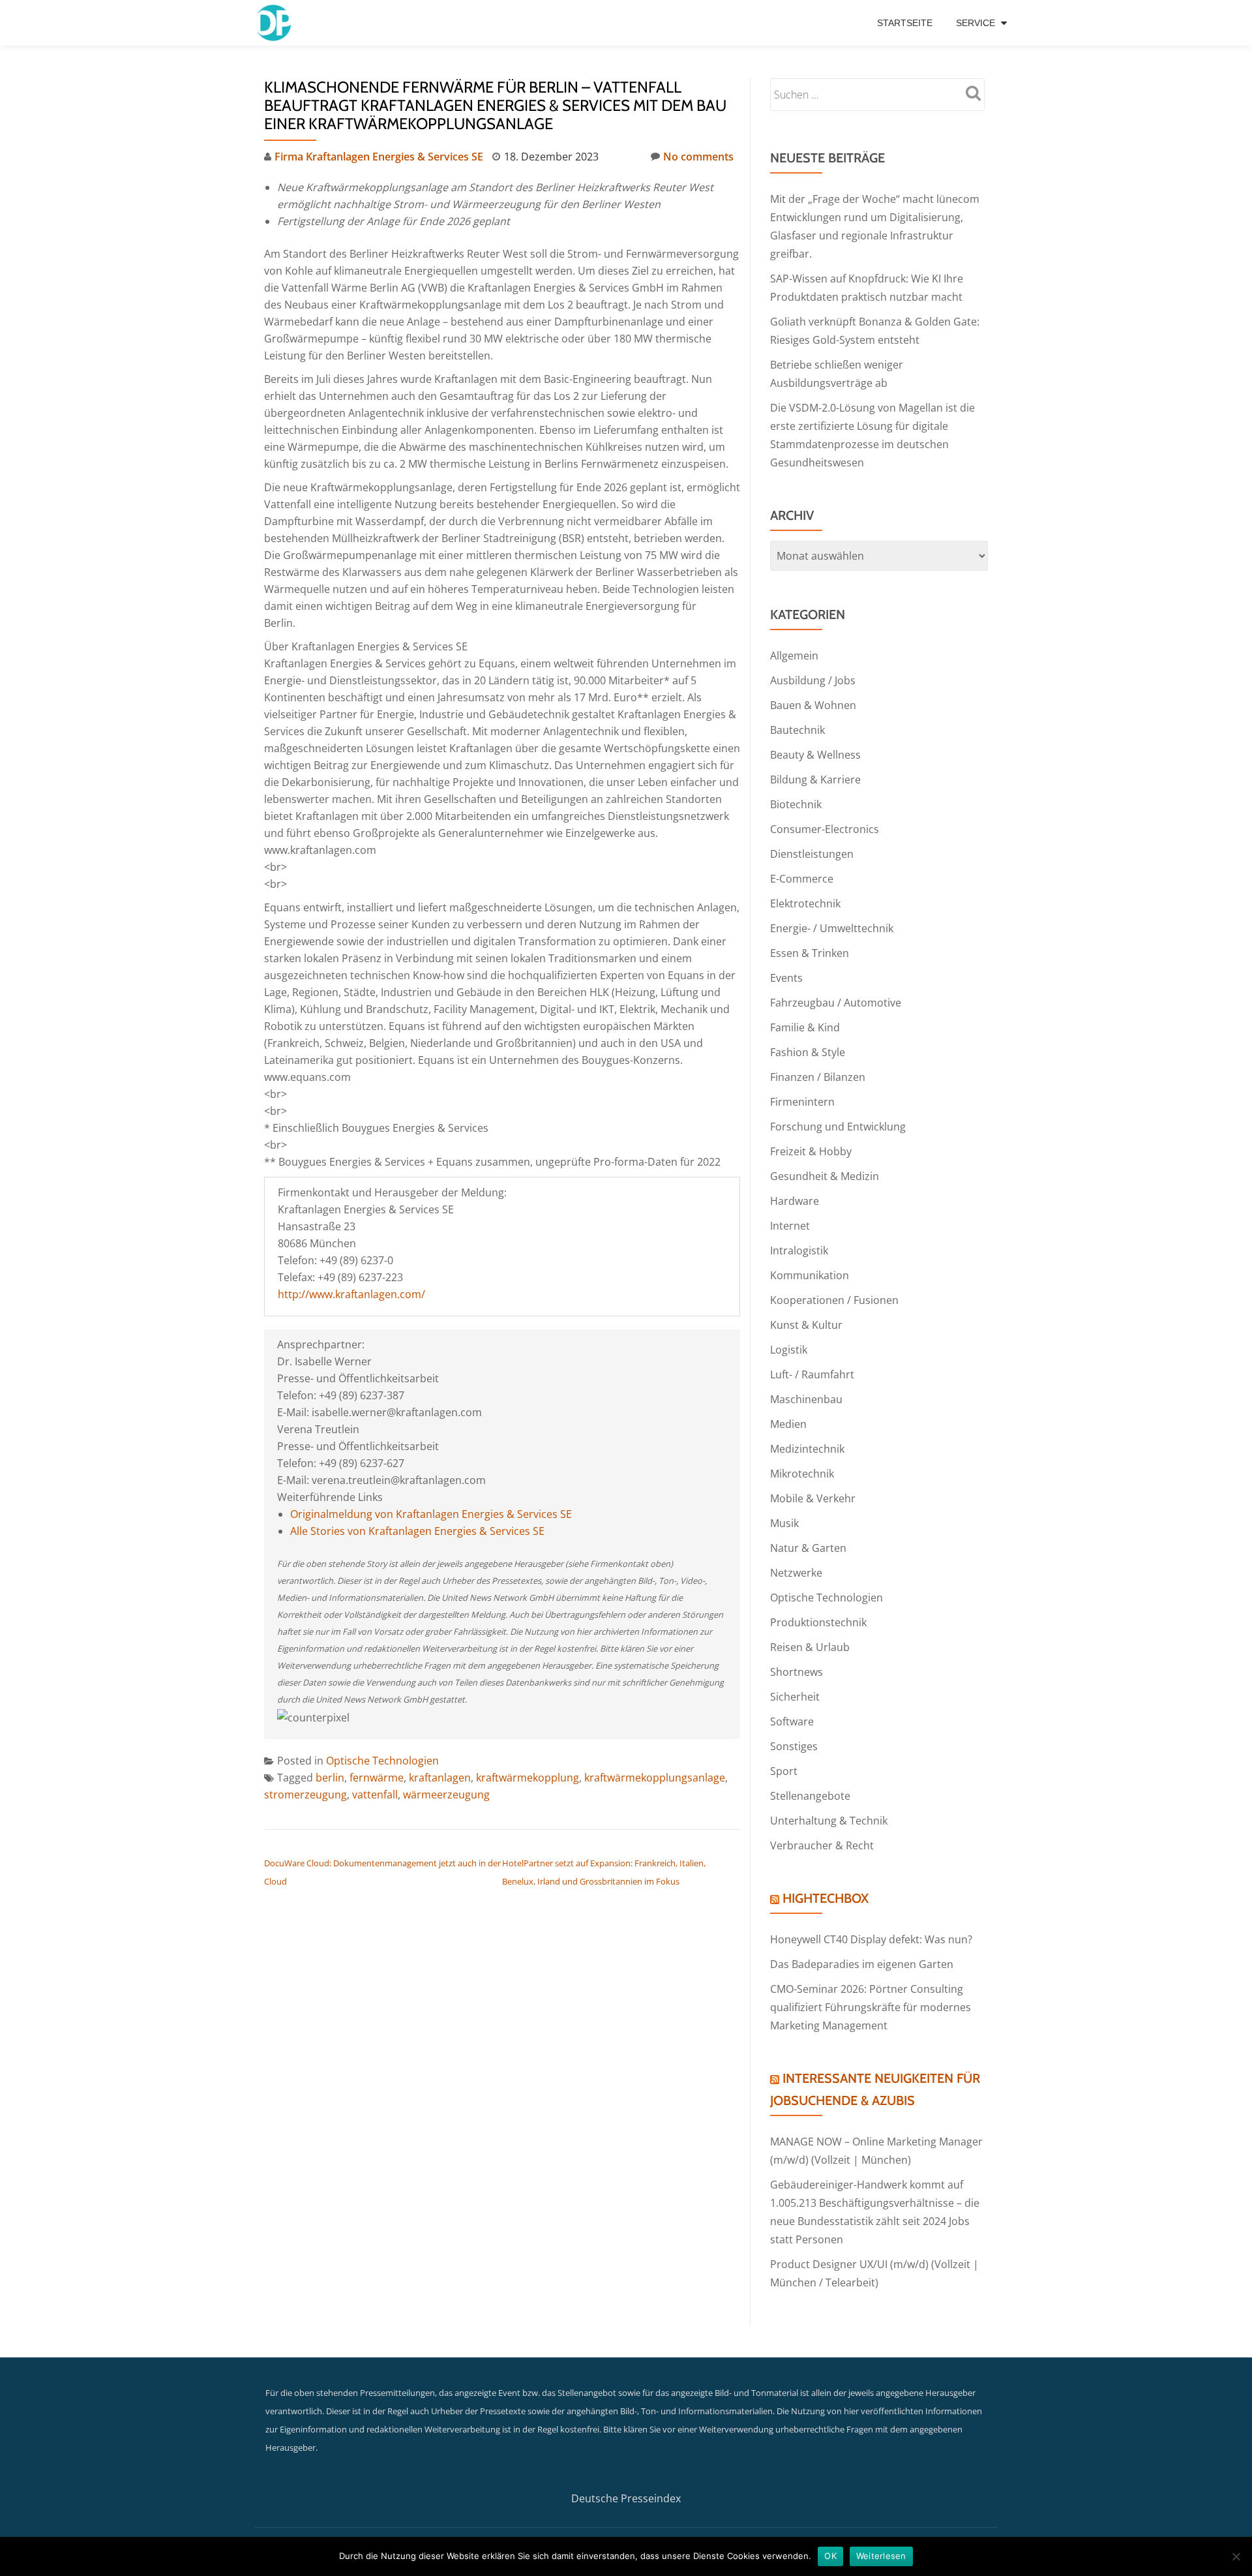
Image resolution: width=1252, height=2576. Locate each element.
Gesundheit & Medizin (825, 1176)
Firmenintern (802, 1102)
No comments (698, 157)
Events (786, 978)
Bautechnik (797, 730)
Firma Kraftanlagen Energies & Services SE (379, 157)
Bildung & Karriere (815, 780)
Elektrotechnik (805, 903)
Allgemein (794, 656)
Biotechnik (796, 804)
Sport (784, 1771)
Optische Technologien (382, 1761)
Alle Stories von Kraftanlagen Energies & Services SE (417, 1531)
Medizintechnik (807, 1449)
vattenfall (375, 1795)
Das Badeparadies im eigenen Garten (862, 1964)
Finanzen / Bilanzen (818, 1077)
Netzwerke (796, 1573)
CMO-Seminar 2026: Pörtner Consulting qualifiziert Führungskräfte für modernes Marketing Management (871, 2007)
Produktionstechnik (818, 1622)
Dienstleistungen (812, 854)
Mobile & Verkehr (813, 1498)
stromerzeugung (306, 1795)
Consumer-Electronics (825, 829)
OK (830, 2556)
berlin (330, 1778)
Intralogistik (799, 1250)
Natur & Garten (808, 1548)
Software (792, 1721)
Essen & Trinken (810, 953)
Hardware (795, 1201)
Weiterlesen (881, 2556)
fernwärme (377, 1778)
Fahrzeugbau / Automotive (836, 1003)
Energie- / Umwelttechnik (832, 928)
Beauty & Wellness (815, 755)
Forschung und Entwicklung (838, 1127)
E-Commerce (802, 879)
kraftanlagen (440, 1778)
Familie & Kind (805, 1027)
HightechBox (826, 1898)
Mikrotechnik (802, 1474)
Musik (784, 1523)
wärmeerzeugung (446, 1795)
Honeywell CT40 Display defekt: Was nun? (871, 1939)
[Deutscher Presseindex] (276, 23)
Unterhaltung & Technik (829, 1821)
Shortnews (797, 1672)
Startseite (905, 23)
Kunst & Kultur (806, 1325)
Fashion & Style (808, 1052)
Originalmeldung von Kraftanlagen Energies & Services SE (431, 1514)
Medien (788, 1424)
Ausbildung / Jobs (813, 680)
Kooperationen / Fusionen (834, 1300)
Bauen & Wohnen (813, 705)
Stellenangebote (810, 1796)
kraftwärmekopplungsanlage (655, 1778)
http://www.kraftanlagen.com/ (351, 1294)
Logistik (789, 1350)
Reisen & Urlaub (810, 1647)
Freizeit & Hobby (811, 1151)
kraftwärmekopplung (528, 1778)
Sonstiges (794, 1746)
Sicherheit (795, 1697)
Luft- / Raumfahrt (812, 1374)
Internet (790, 1226)
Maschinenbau (806, 1399)
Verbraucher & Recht (822, 1845)
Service (976, 23)
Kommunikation (810, 1275)
